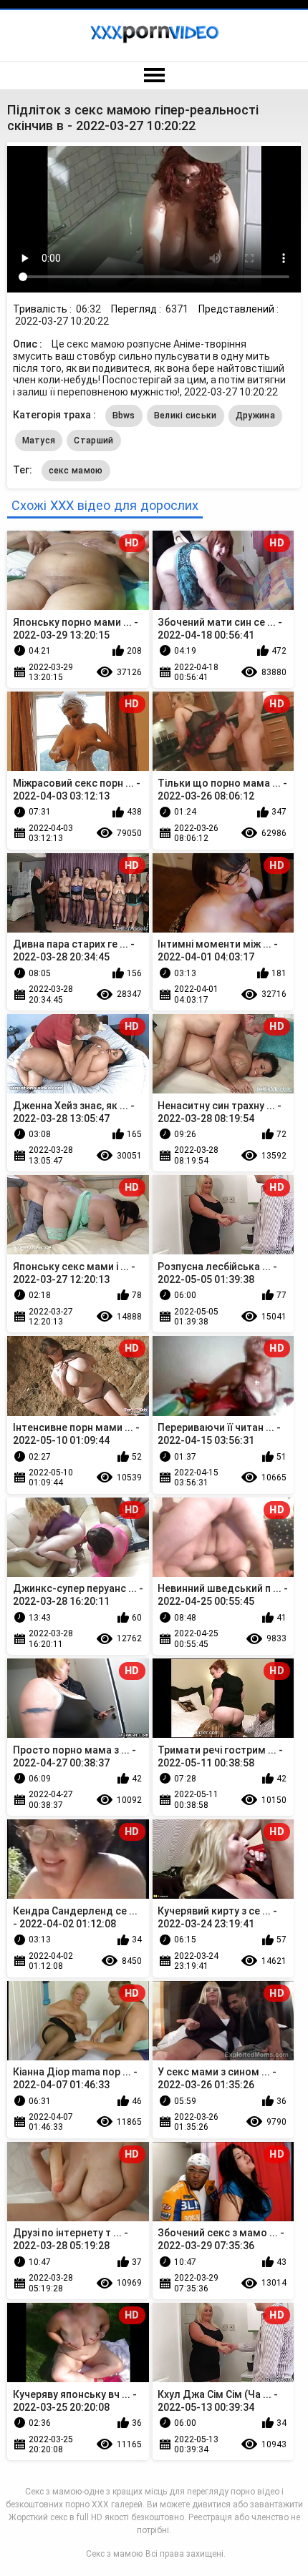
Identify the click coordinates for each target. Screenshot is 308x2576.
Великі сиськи (186, 416)
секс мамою (76, 471)
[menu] (154, 76)
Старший (93, 441)
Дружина (255, 416)
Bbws (124, 416)
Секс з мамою (114, 2554)
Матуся (39, 441)
